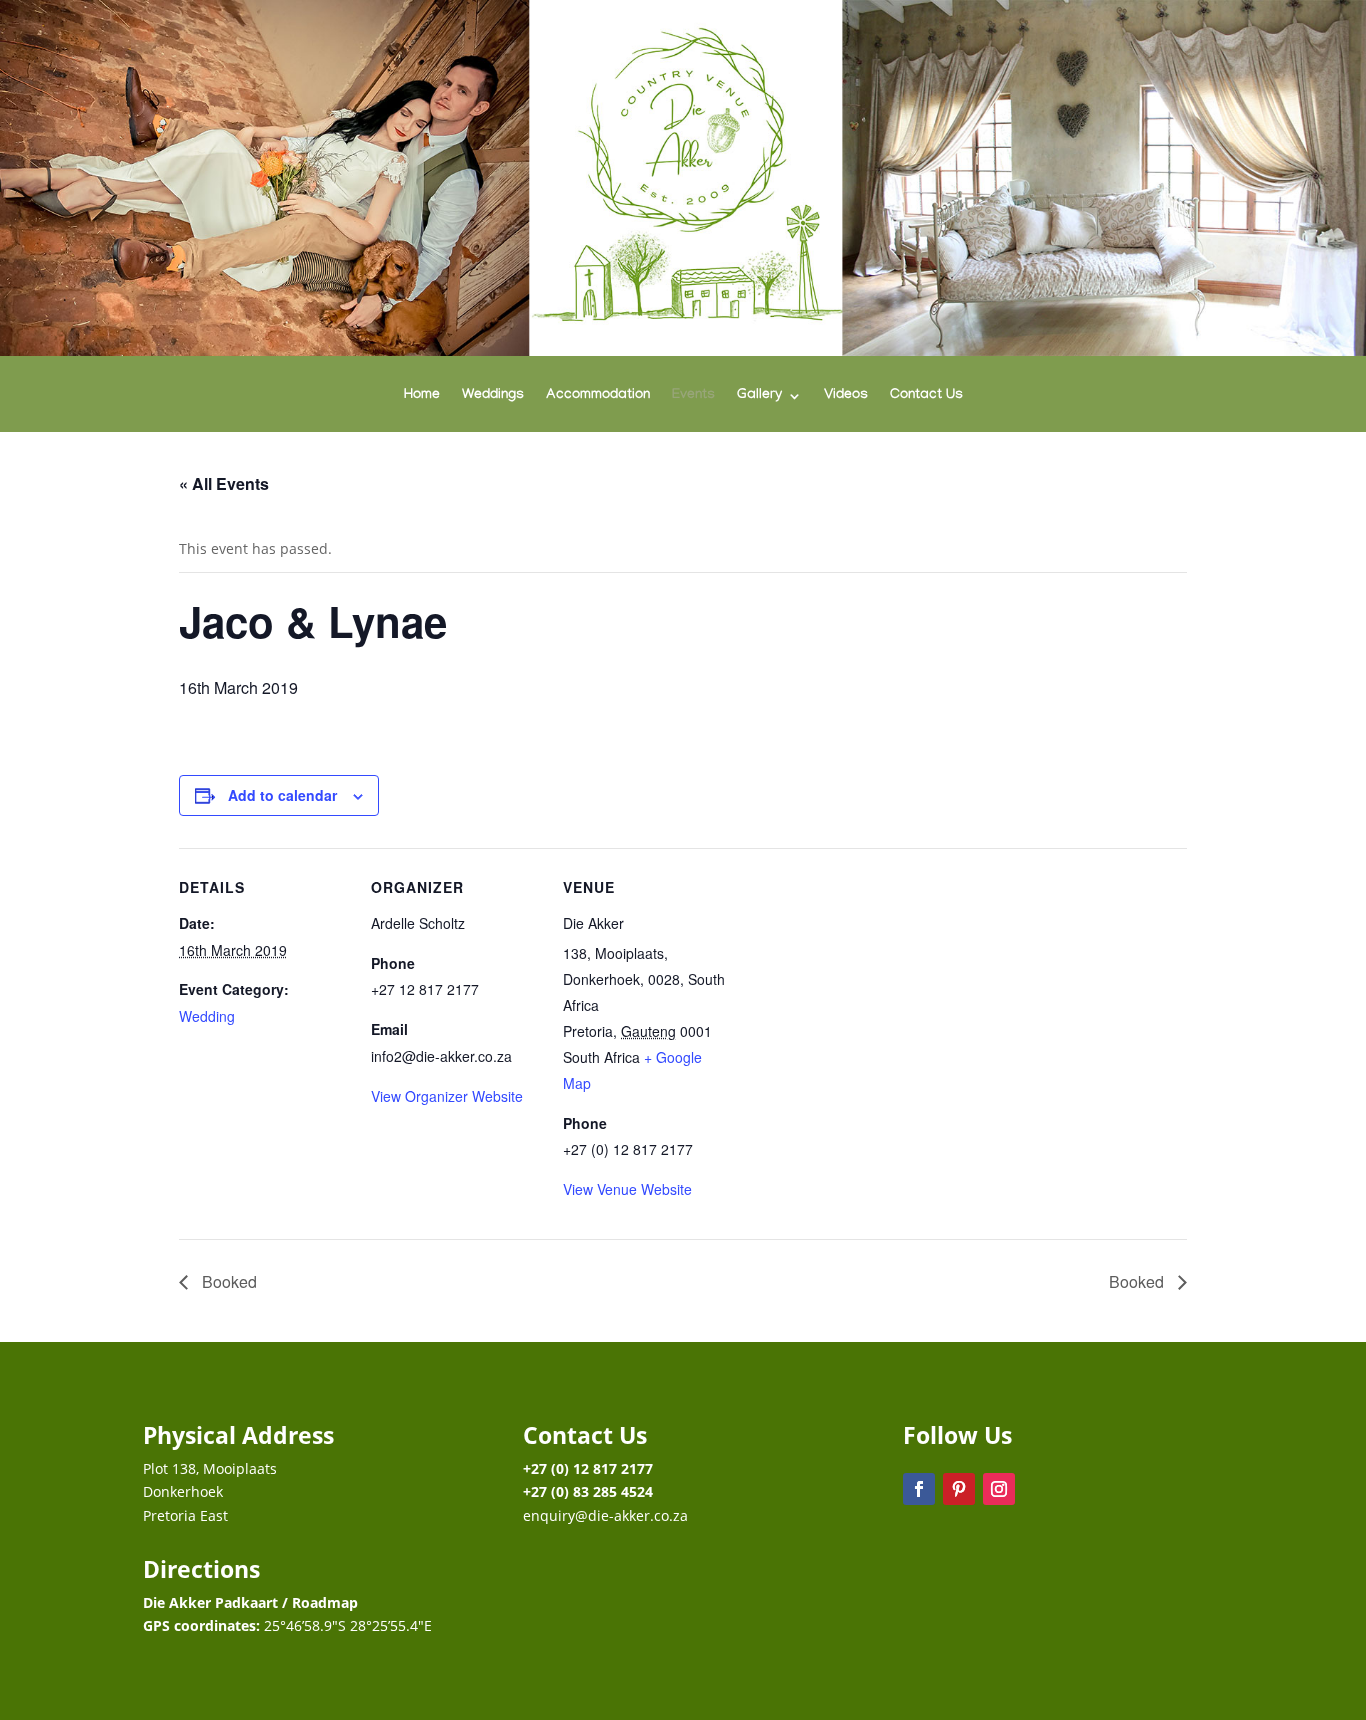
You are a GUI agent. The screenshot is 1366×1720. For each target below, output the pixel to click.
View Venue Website (627, 1189)
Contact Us (926, 396)
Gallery (759, 396)
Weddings (493, 396)
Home (422, 396)
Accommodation (598, 396)
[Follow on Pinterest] (959, 1489)
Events (693, 396)
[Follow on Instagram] (999, 1489)
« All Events (224, 483)
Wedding (207, 1016)
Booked (227, 1281)
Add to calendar (282, 795)
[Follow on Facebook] (919, 1489)
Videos (846, 396)
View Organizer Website (447, 1096)
